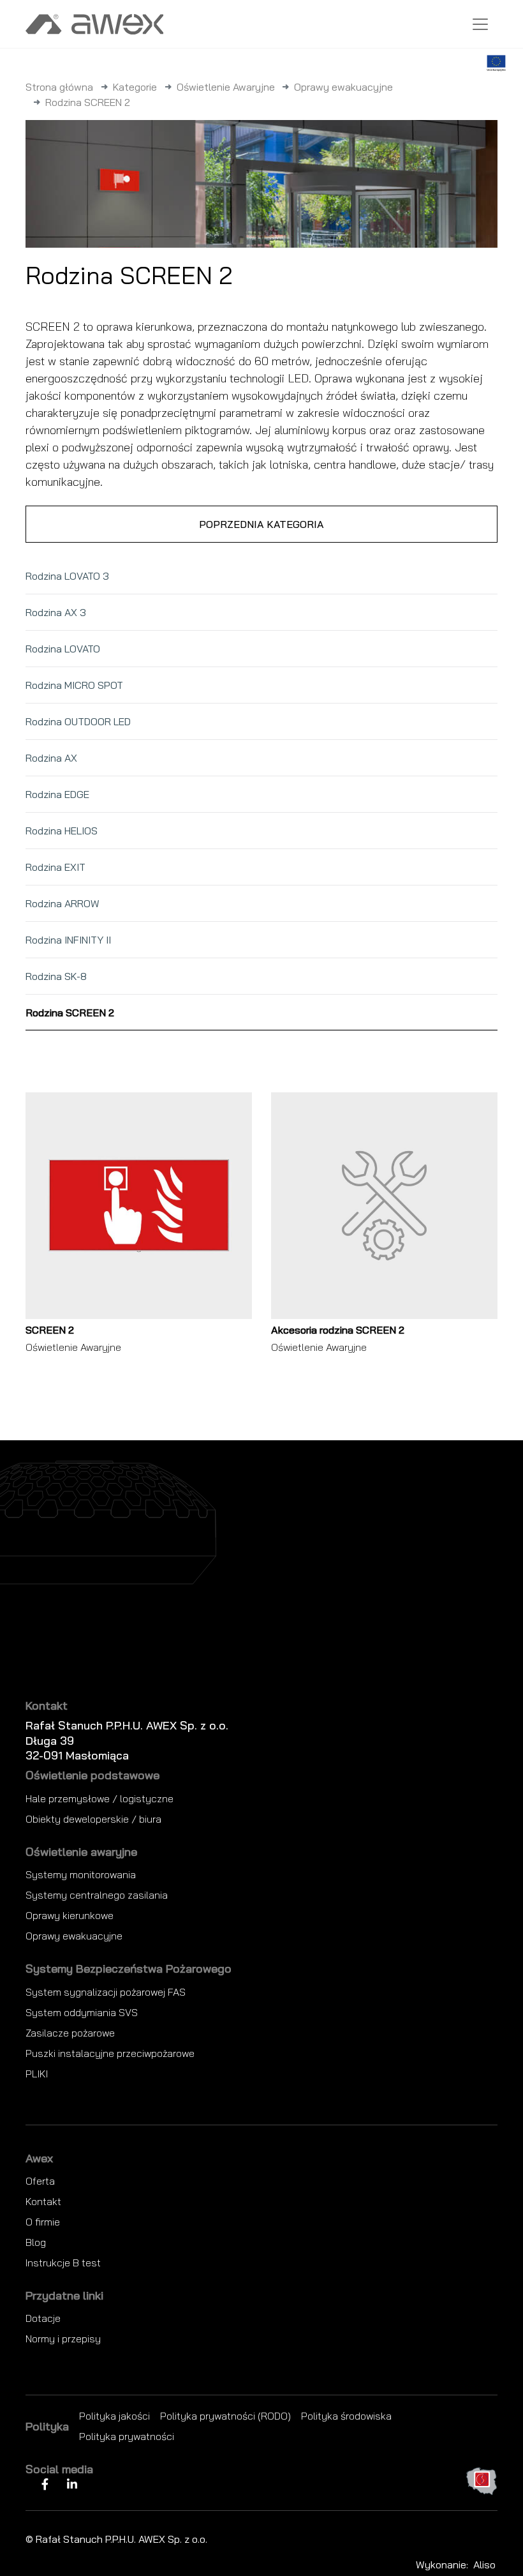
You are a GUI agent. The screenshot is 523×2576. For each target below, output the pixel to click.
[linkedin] (72, 2484)
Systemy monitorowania (81, 1874)
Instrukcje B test (63, 2263)
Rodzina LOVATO (63, 649)
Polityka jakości (114, 2416)
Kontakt (43, 2201)
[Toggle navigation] (480, 24)
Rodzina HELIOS (62, 831)
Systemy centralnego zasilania (97, 1895)
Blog (36, 2242)
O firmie (43, 2222)
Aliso (484, 2565)
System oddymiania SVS (82, 2012)
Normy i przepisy (63, 2339)
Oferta (40, 2181)
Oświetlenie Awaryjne (226, 87)
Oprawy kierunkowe (70, 1915)
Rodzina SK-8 (56, 976)
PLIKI (37, 2074)
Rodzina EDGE (57, 794)
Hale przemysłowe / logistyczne (99, 1798)
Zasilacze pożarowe (70, 2033)
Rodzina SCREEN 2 (70, 1013)
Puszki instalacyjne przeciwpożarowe (110, 2053)
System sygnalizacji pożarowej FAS (106, 1992)
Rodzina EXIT (55, 867)
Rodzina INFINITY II (68, 940)
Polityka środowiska (346, 2416)
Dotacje (43, 2318)
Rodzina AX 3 (56, 612)
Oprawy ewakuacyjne (343, 87)
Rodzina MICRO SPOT (74, 685)
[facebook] (45, 2484)
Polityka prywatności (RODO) (225, 2416)
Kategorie (135, 87)
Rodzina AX (51, 758)
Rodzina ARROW (63, 903)
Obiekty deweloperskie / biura (93, 1819)
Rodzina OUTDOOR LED (78, 721)
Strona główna (59, 87)
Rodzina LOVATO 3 (67, 576)
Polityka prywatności (127, 2436)
